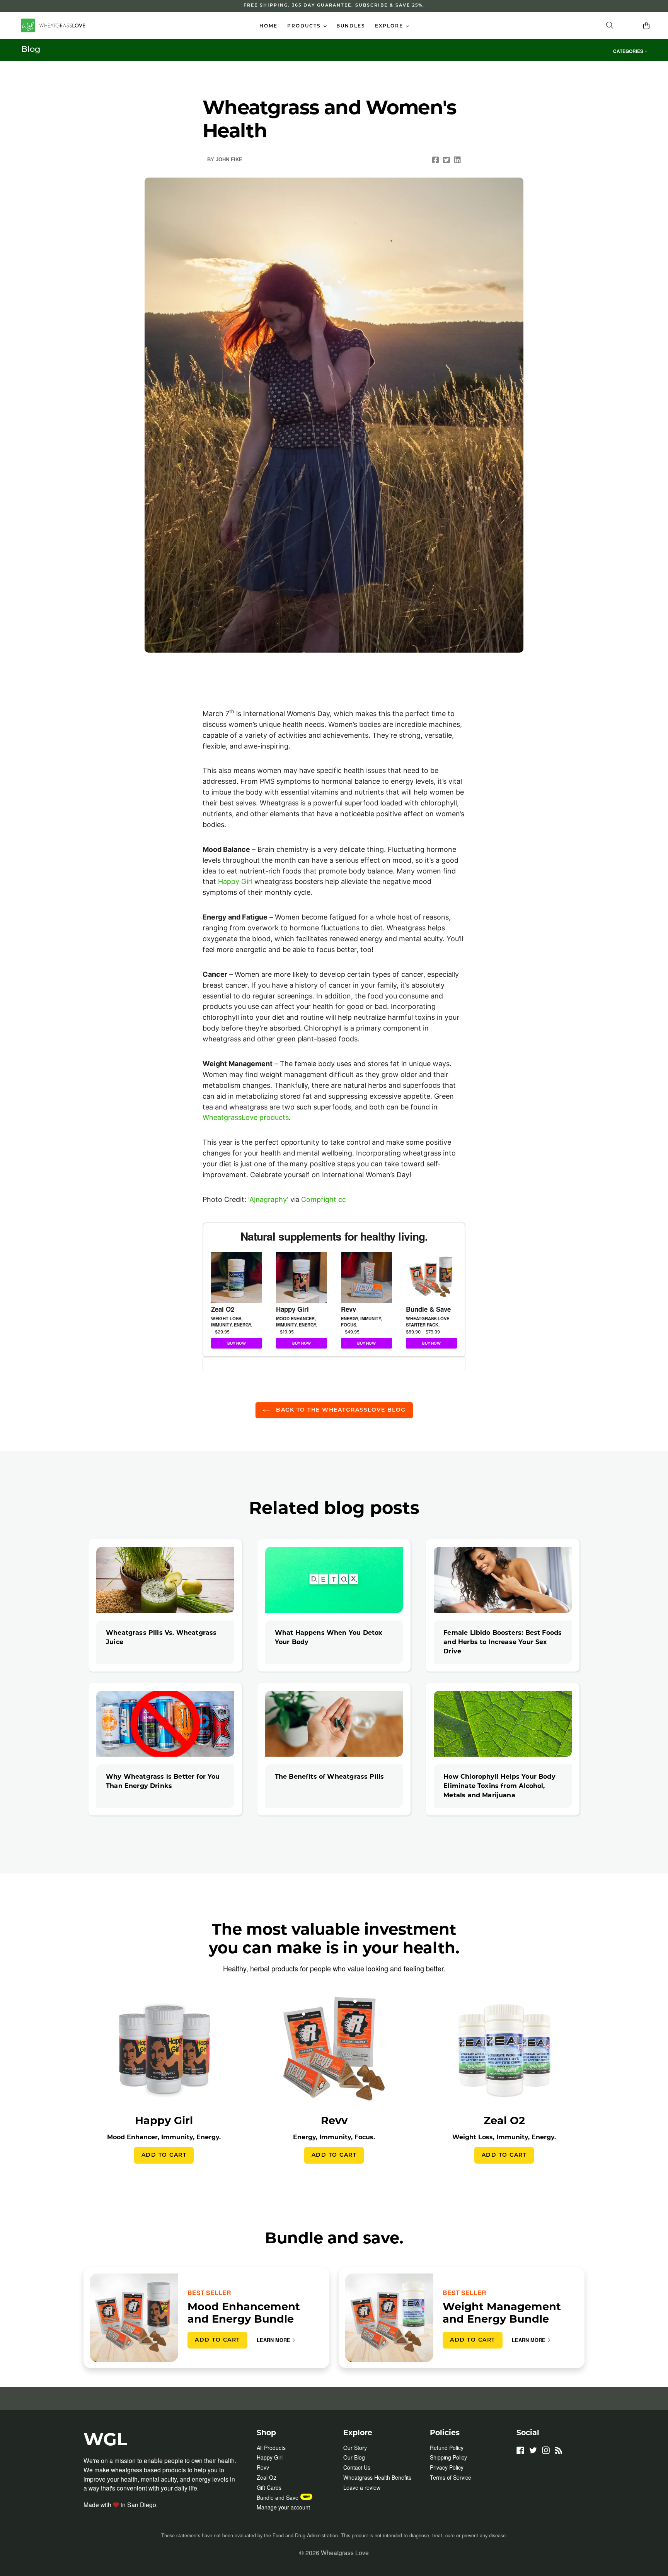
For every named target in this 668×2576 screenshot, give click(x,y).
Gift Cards (269, 2487)
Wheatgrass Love (345, 2552)
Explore (394, 26)
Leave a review (362, 2487)
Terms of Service (451, 2477)
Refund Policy (447, 2448)
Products (309, 26)
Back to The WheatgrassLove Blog (340, 1410)
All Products (271, 2448)
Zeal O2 (267, 2477)
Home (268, 26)
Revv (263, 2467)
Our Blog (354, 2457)
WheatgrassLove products (246, 1117)
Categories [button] (628, 51)
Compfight (319, 1199)
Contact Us (357, 2467)
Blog (31, 50)
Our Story (355, 2448)
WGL (105, 2439)
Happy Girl (235, 881)
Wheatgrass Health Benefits (377, 2477)
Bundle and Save (278, 2497)
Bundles (351, 26)
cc (342, 1199)
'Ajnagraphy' (268, 1199)
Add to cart (164, 2155)
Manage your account (283, 2507)
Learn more (274, 2340)
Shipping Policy (448, 2457)
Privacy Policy (447, 2467)
